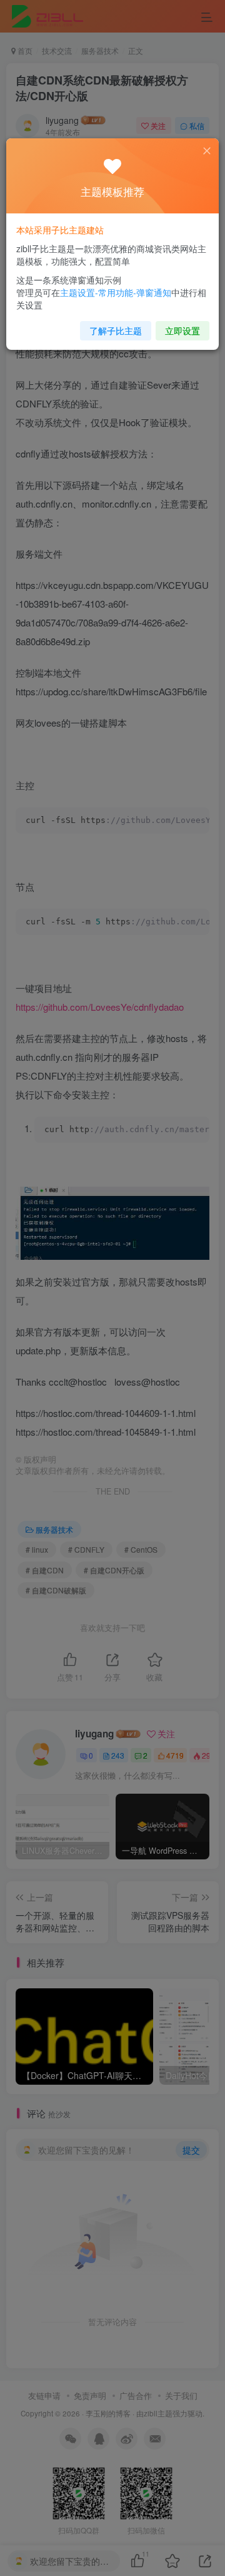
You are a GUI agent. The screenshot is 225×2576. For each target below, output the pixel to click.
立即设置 (182, 330)
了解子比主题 (116, 330)
